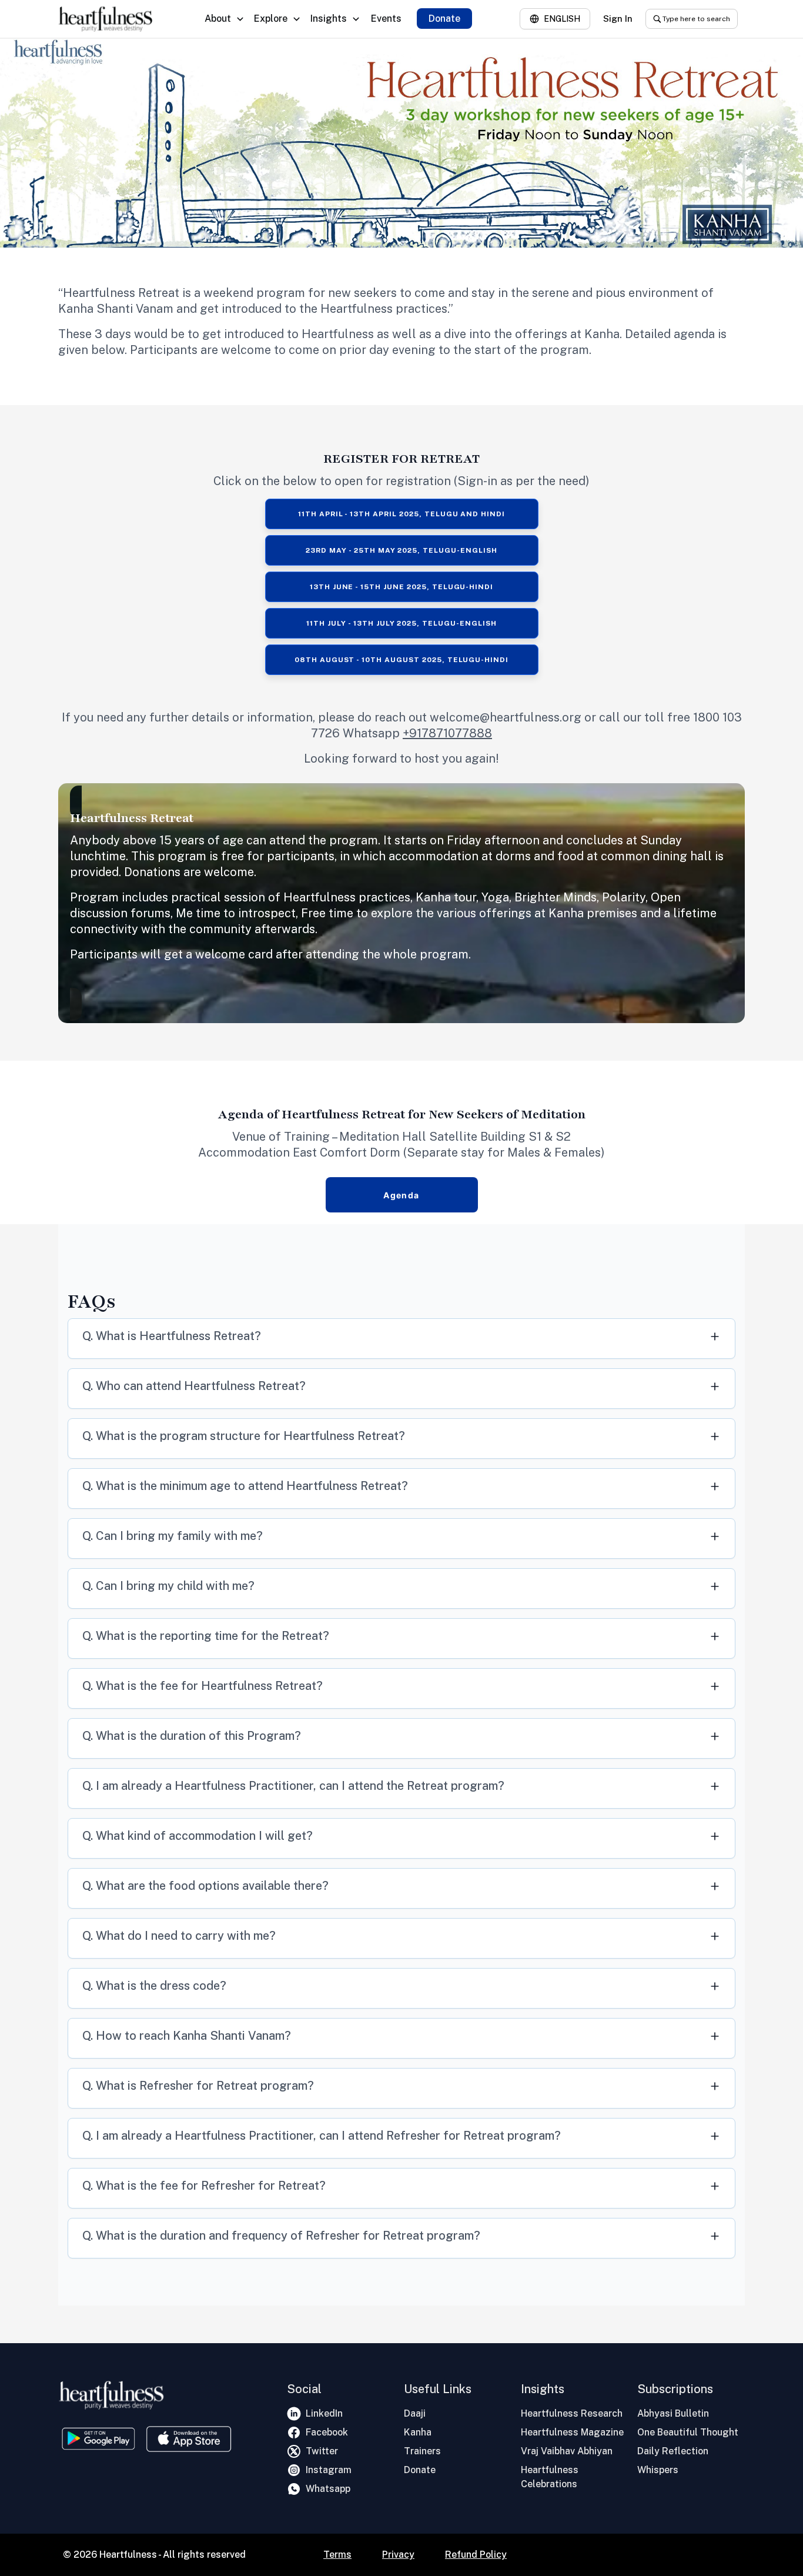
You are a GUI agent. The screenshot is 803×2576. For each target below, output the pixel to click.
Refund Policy (476, 2555)
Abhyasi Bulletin (673, 2413)
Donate (444, 19)
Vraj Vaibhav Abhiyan (567, 2451)
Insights (329, 19)
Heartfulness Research (572, 2413)
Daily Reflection (673, 2451)
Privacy (398, 2555)
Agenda (401, 1195)
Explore (271, 19)
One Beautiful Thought (688, 2432)
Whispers (658, 2470)
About (218, 19)
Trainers (422, 2451)
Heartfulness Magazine (572, 2432)
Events (386, 19)
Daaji (415, 2413)
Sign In (618, 19)
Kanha (418, 2432)
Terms (337, 2555)
